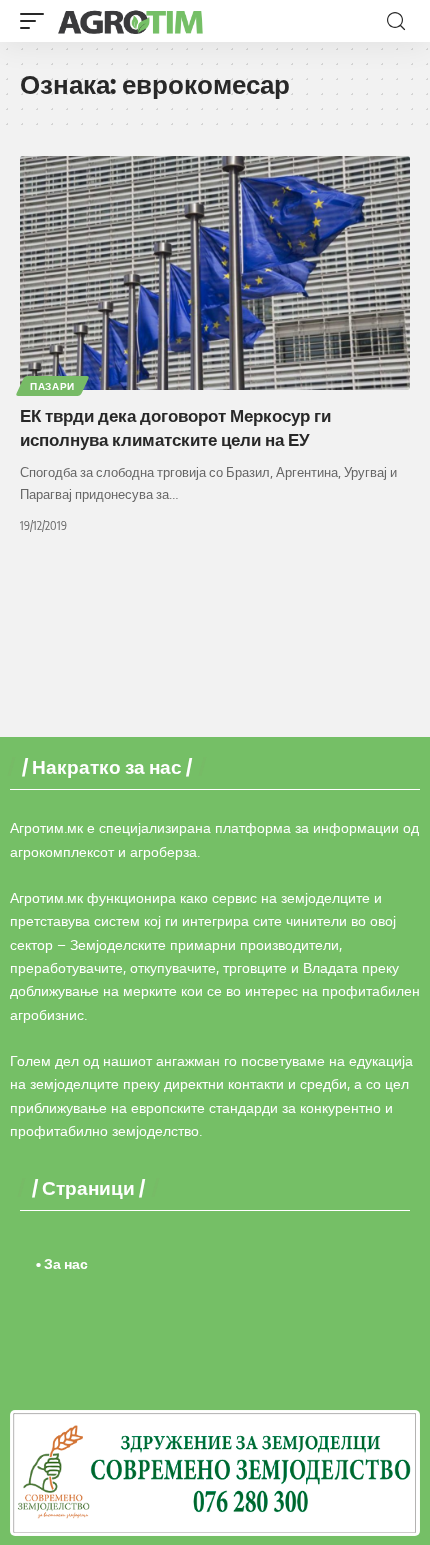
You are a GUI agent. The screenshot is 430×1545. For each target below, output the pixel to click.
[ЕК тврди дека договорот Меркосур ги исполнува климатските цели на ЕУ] (215, 273)
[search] (396, 21)
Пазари (52, 386)
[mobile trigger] (37, 21)
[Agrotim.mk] (131, 21)
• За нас (62, 1263)
